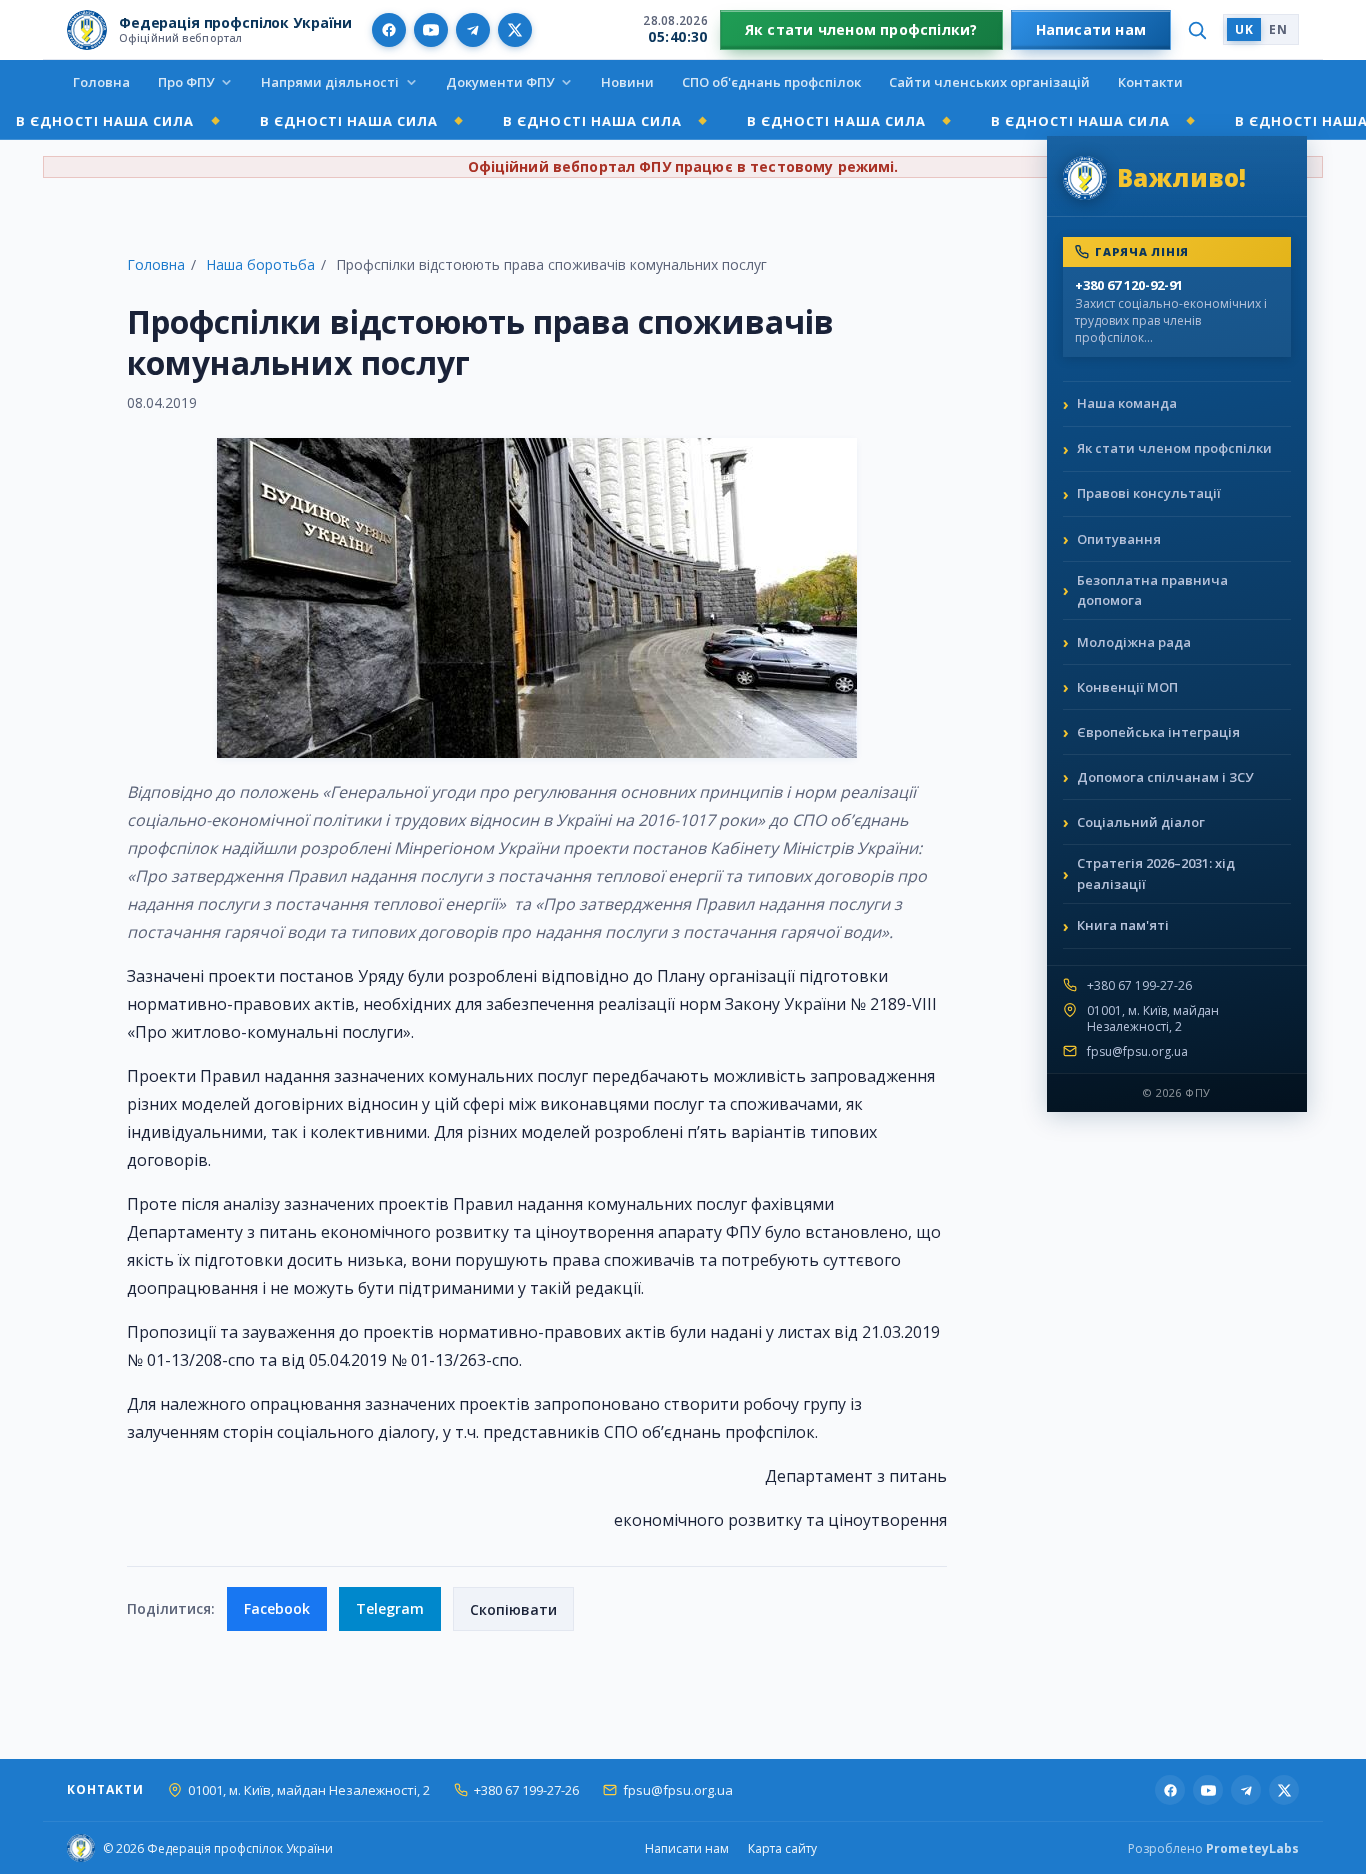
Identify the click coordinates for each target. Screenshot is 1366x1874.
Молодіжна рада (1134, 642)
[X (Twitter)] (515, 30)
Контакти (1150, 82)
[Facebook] (389, 30)
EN (1278, 29)
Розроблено (1213, 1848)
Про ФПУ (186, 82)
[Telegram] (473, 30)
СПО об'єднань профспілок (771, 82)
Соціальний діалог (1141, 822)
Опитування (1119, 539)
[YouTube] (431, 30)
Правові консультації (1149, 493)
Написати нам (1091, 29)
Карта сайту (782, 1848)
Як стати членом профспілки (1174, 448)
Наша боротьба (260, 264)
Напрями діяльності (330, 82)
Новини (627, 82)
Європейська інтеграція (1158, 732)
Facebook (277, 1608)
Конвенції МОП (1127, 687)
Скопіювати (513, 1609)
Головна (101, 82)
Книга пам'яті (1123, 925)
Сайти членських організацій (989, 82)
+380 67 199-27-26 (1139, 986)
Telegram (390, 1608)
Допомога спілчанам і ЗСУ (1165, 777)
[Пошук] (1197, 30)
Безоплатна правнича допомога (1152, 590)
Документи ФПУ (500, 82)
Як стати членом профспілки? (861, 29)
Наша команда (1127, 403)
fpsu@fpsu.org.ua (1137, 1052)
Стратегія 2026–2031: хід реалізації (1156, 873)
